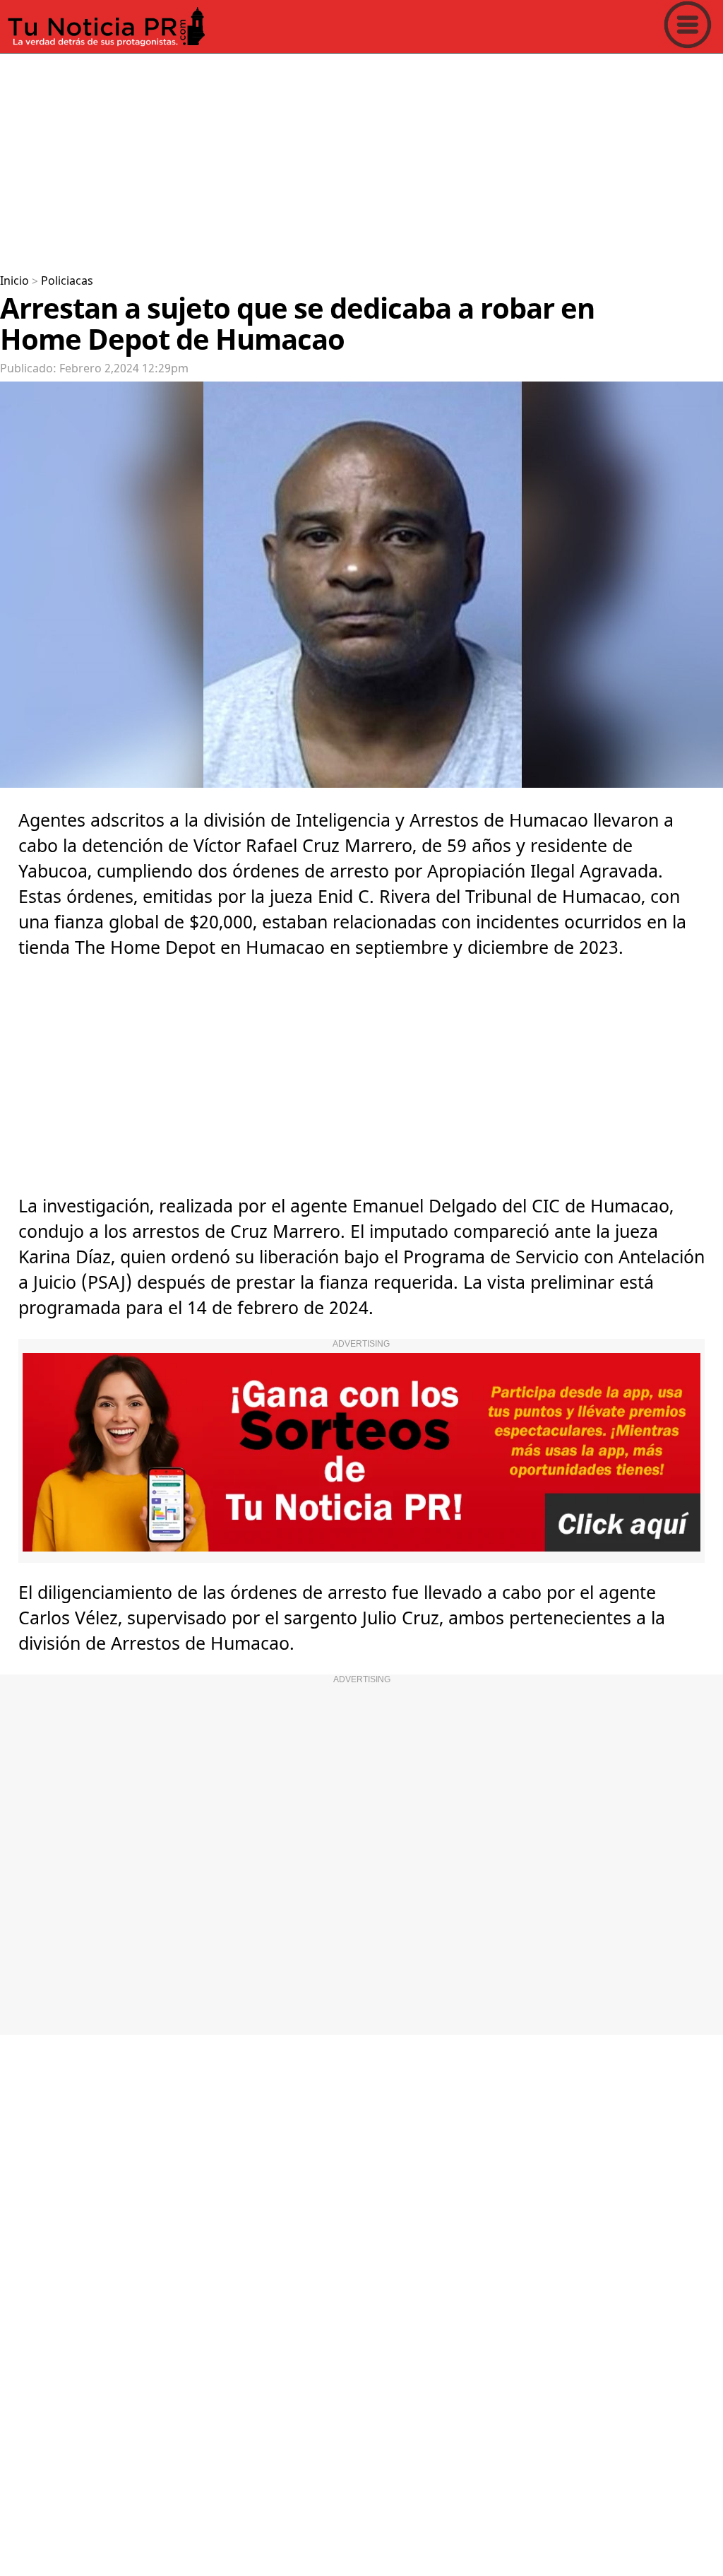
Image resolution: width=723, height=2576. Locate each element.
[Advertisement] (361, 158)
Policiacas (67, 281)
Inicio (14, 281)
